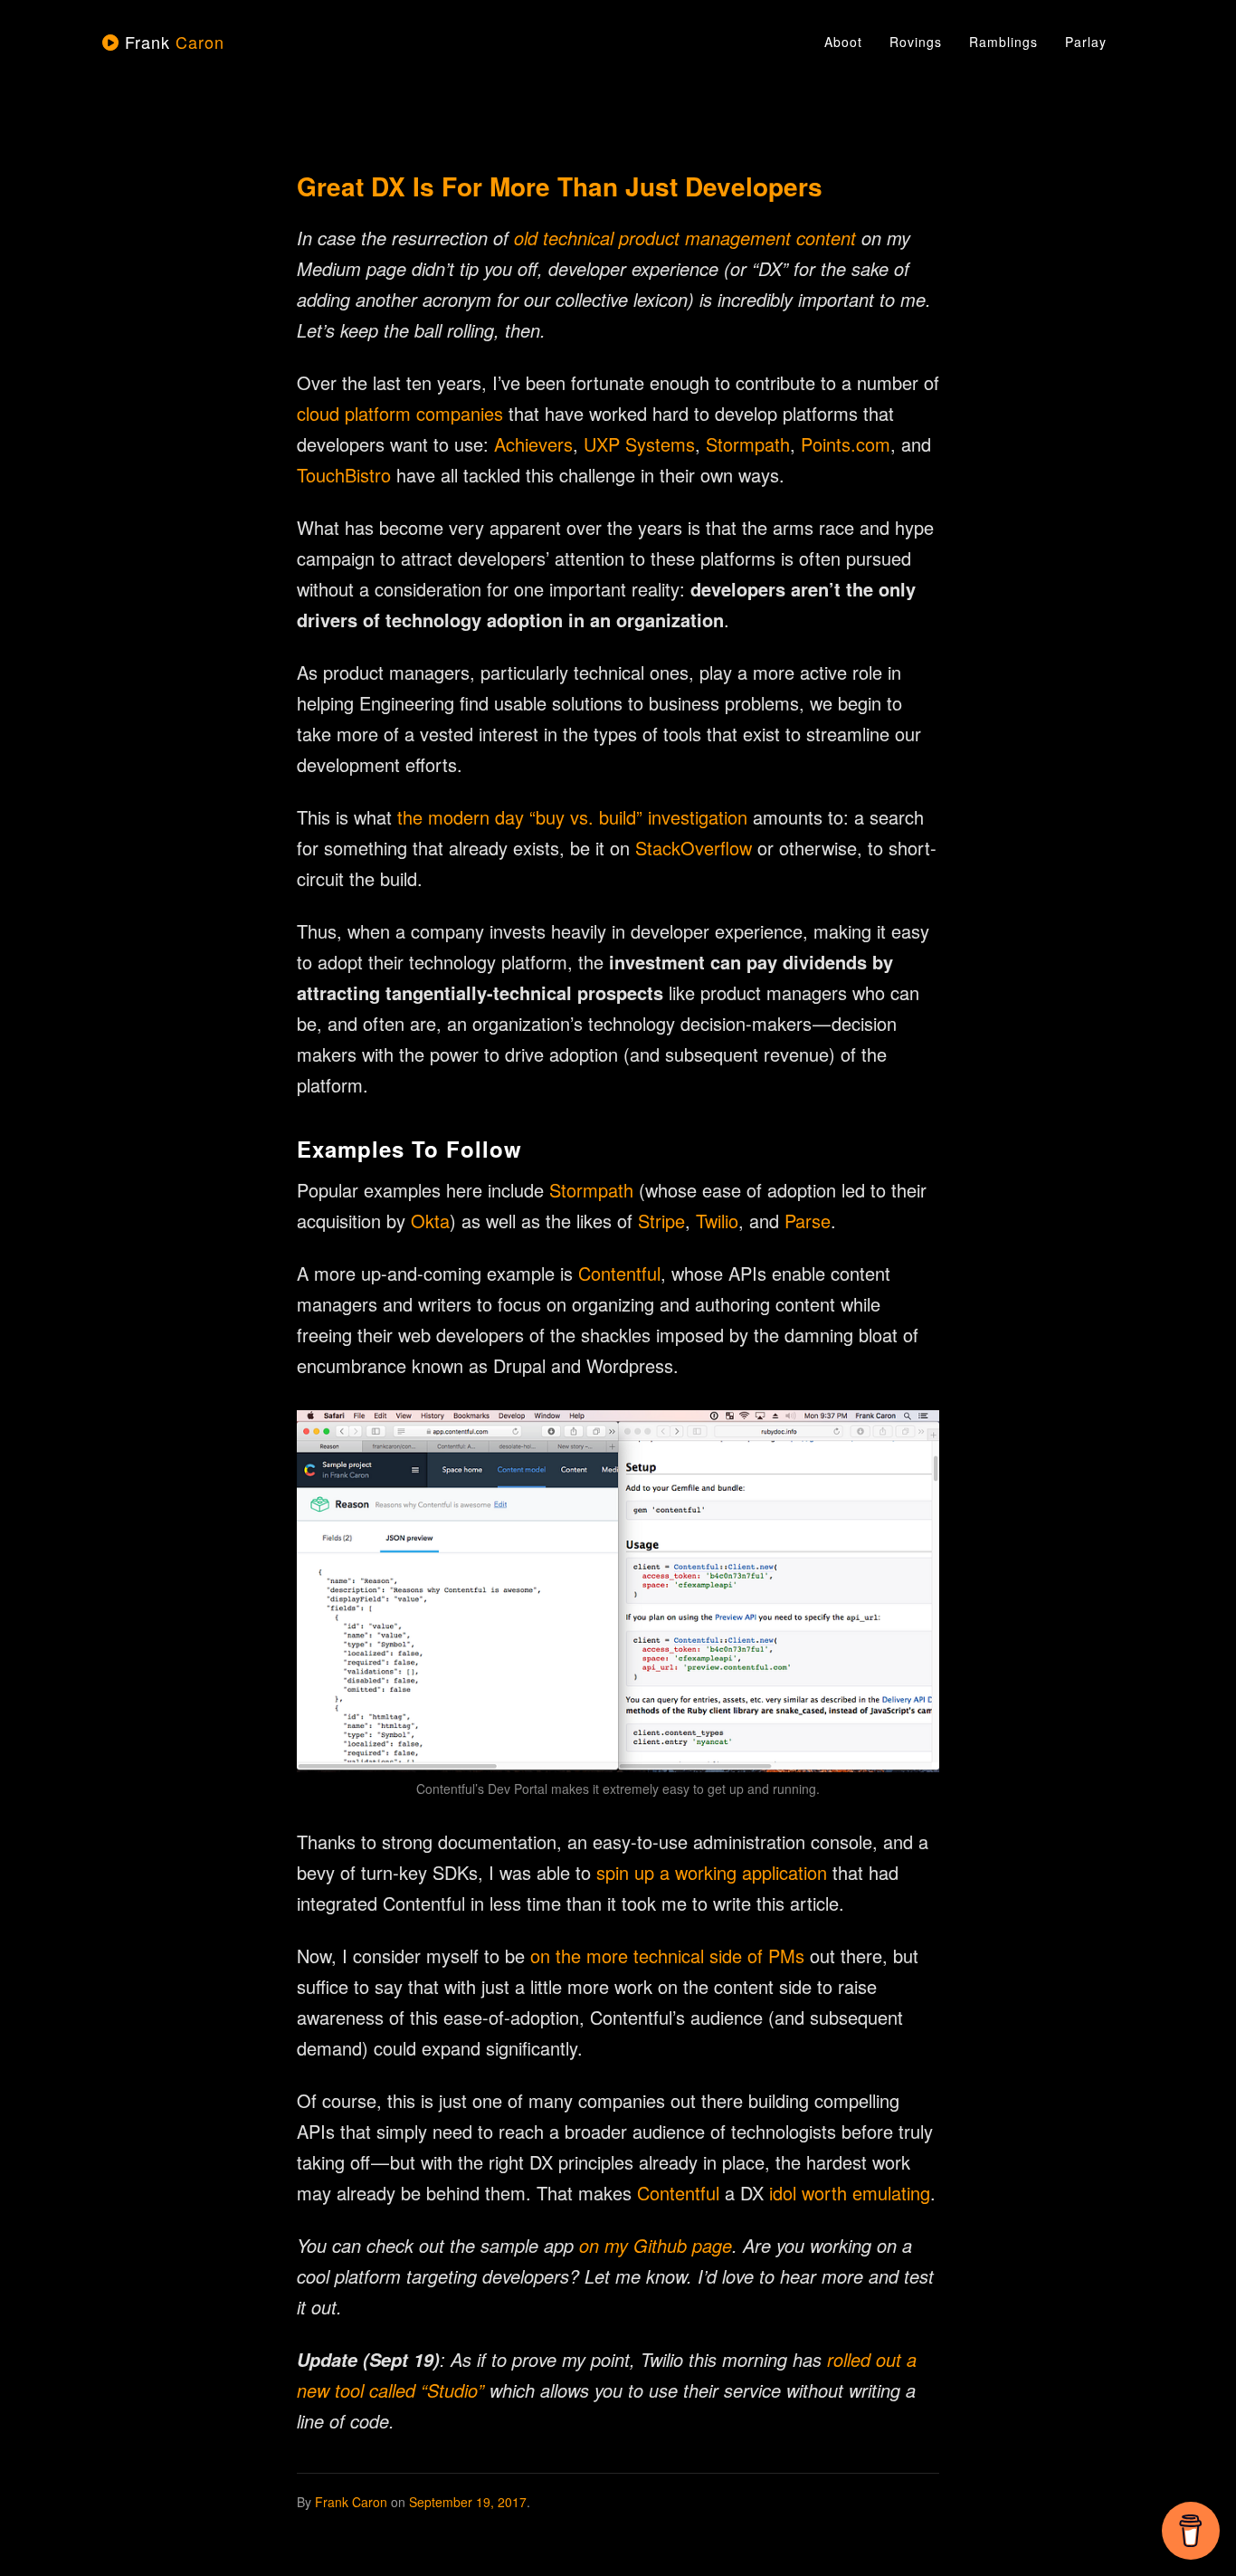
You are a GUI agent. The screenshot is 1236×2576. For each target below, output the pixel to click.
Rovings (916, 42)
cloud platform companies (400, 413)
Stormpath (748, 444)
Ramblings (1003, 42)
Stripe (661, 1221)
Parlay (1086, 42)
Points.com (846, 444)
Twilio (717, 1221)
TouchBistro (344, 475)
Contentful (619, 1273)
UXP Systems (639, 444)
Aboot (843, 42)
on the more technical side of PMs (667, 1956)
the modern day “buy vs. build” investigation (572, 817)
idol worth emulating (850, 2193)
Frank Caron (351, 2502)
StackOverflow (694, 848)
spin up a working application (712, 1872)
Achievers (533, 444)
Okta (430, 1221)
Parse (808, 1221)
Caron (175, 42)
